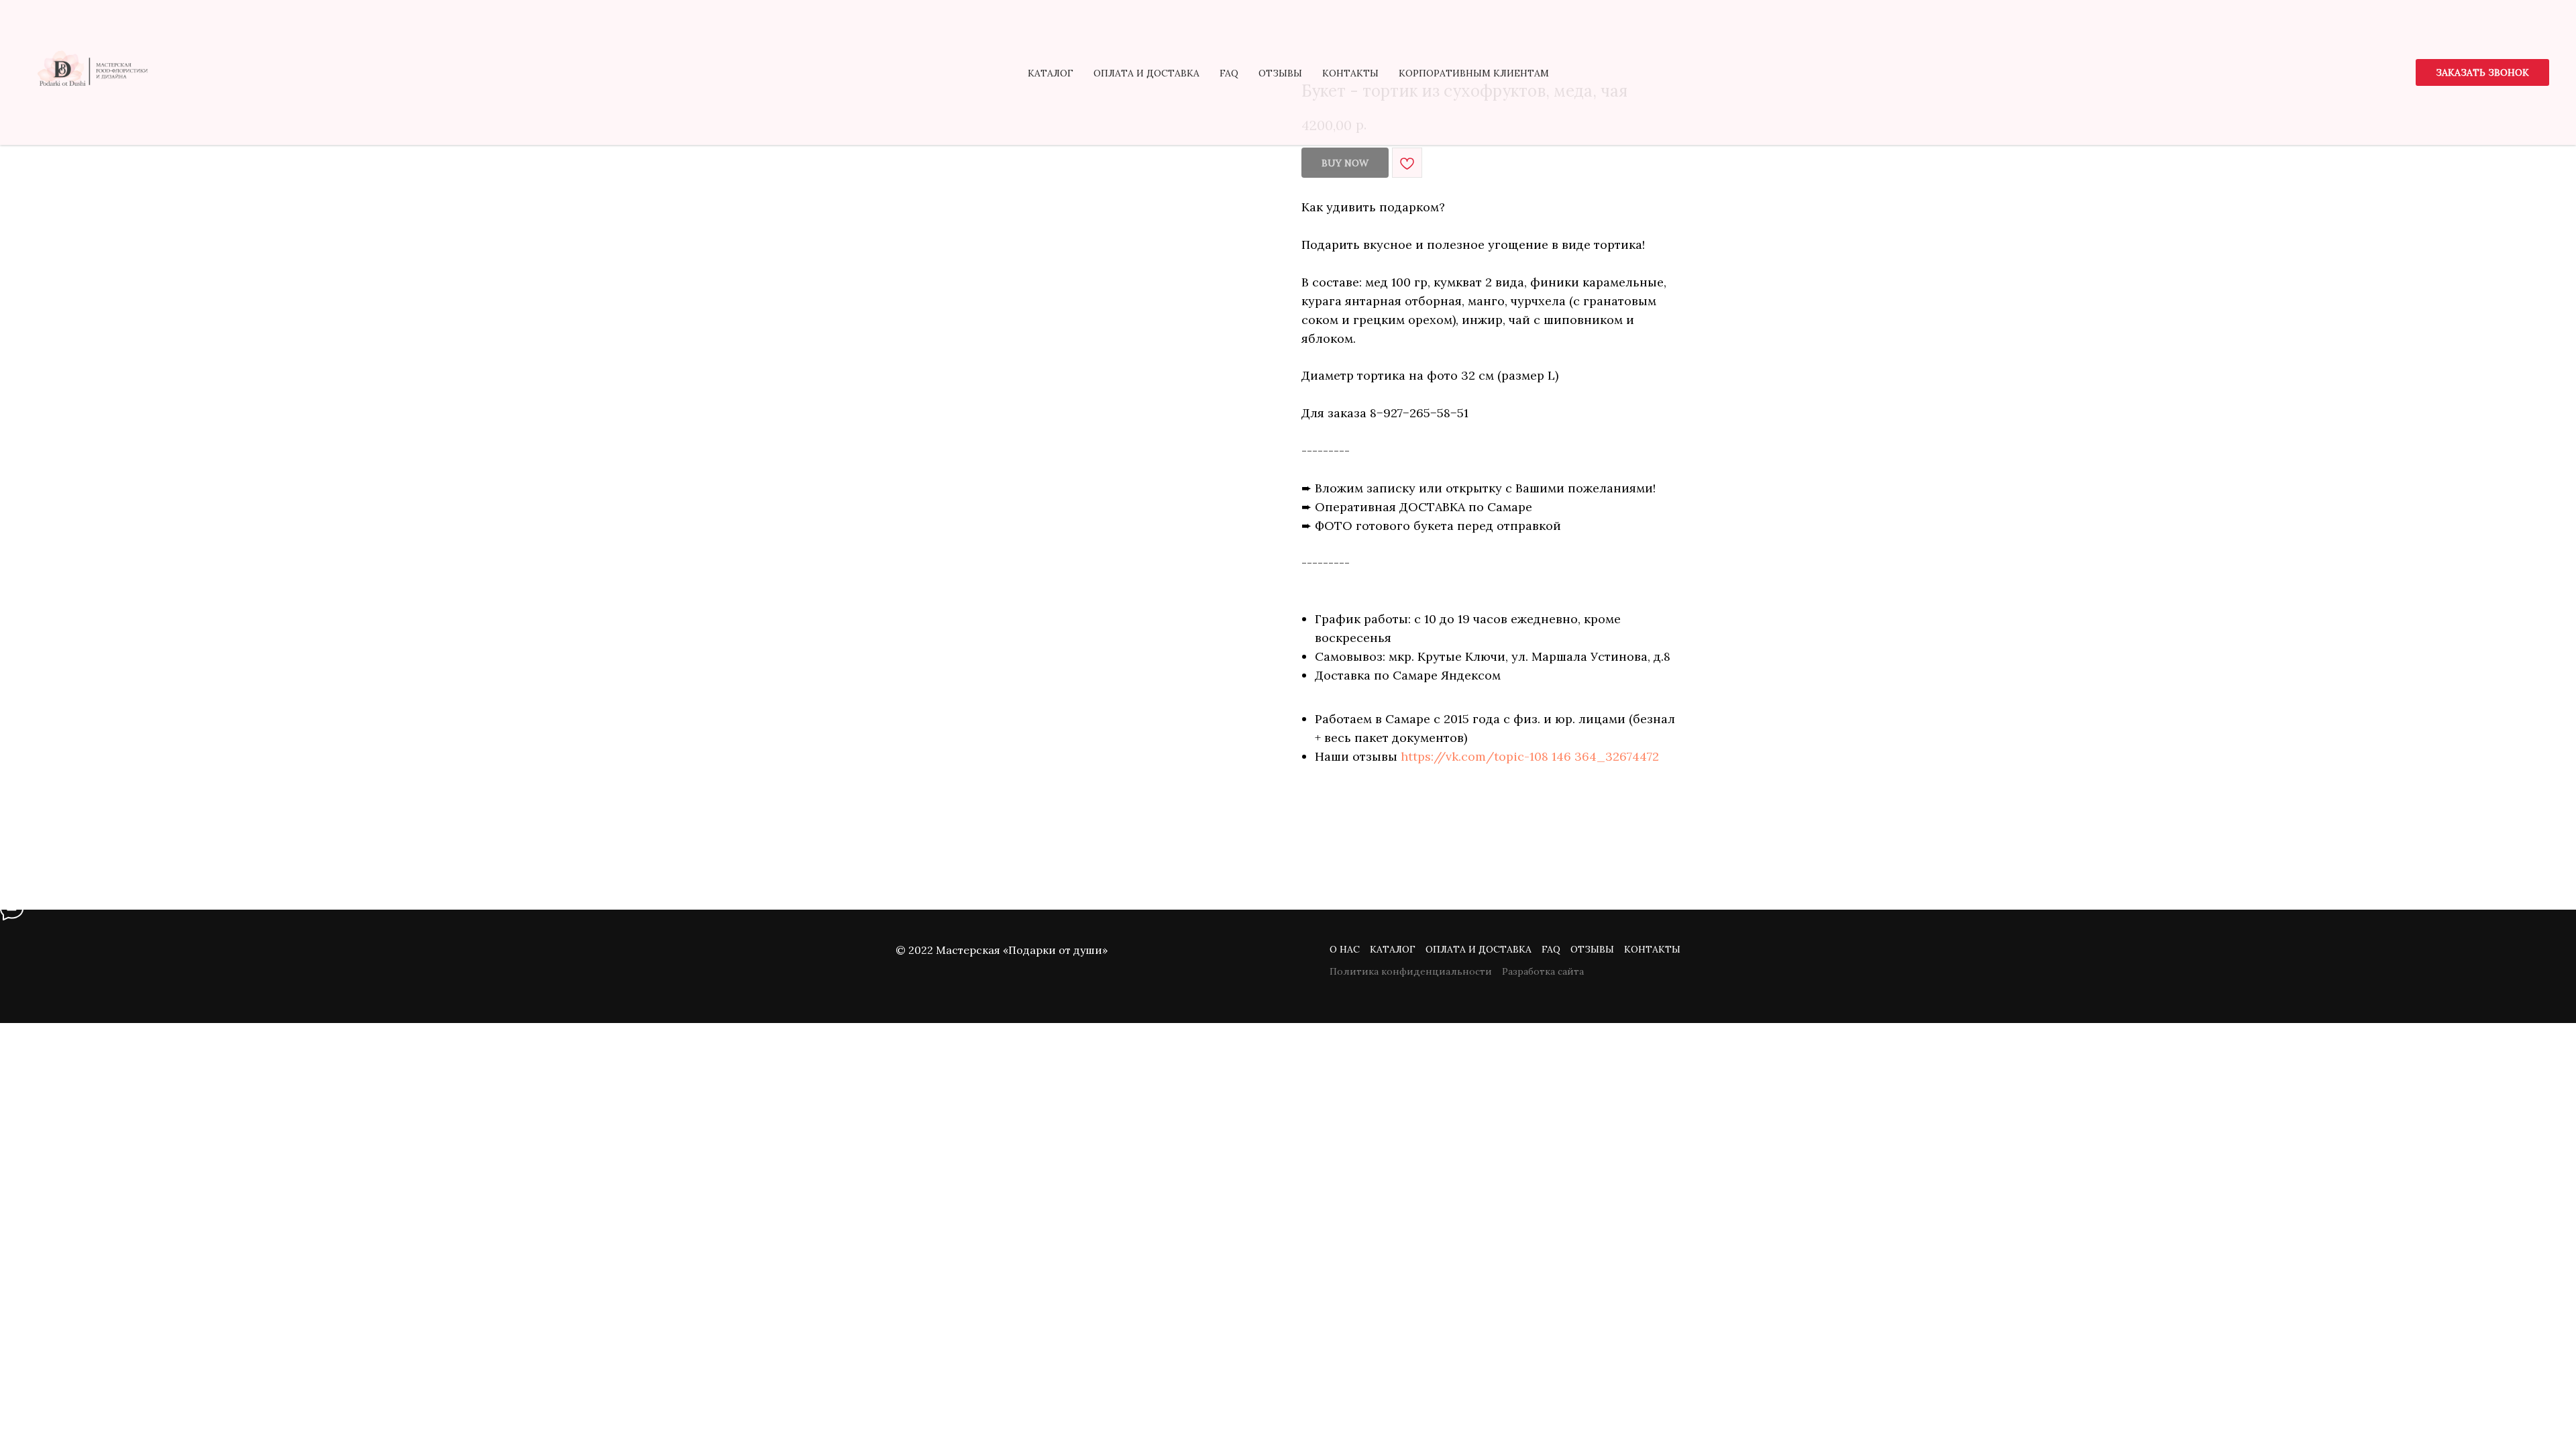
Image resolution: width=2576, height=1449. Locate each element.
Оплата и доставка (1146, 73)
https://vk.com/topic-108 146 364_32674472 (1530, 756)
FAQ (1229, 73)
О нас (1345, 949)
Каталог (1051, 73)
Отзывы (1280, 73)
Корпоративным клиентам (1474, 73)
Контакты (1350, 73)
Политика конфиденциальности (1411, 971)
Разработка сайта (1543, 971)
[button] (2482, 72)
